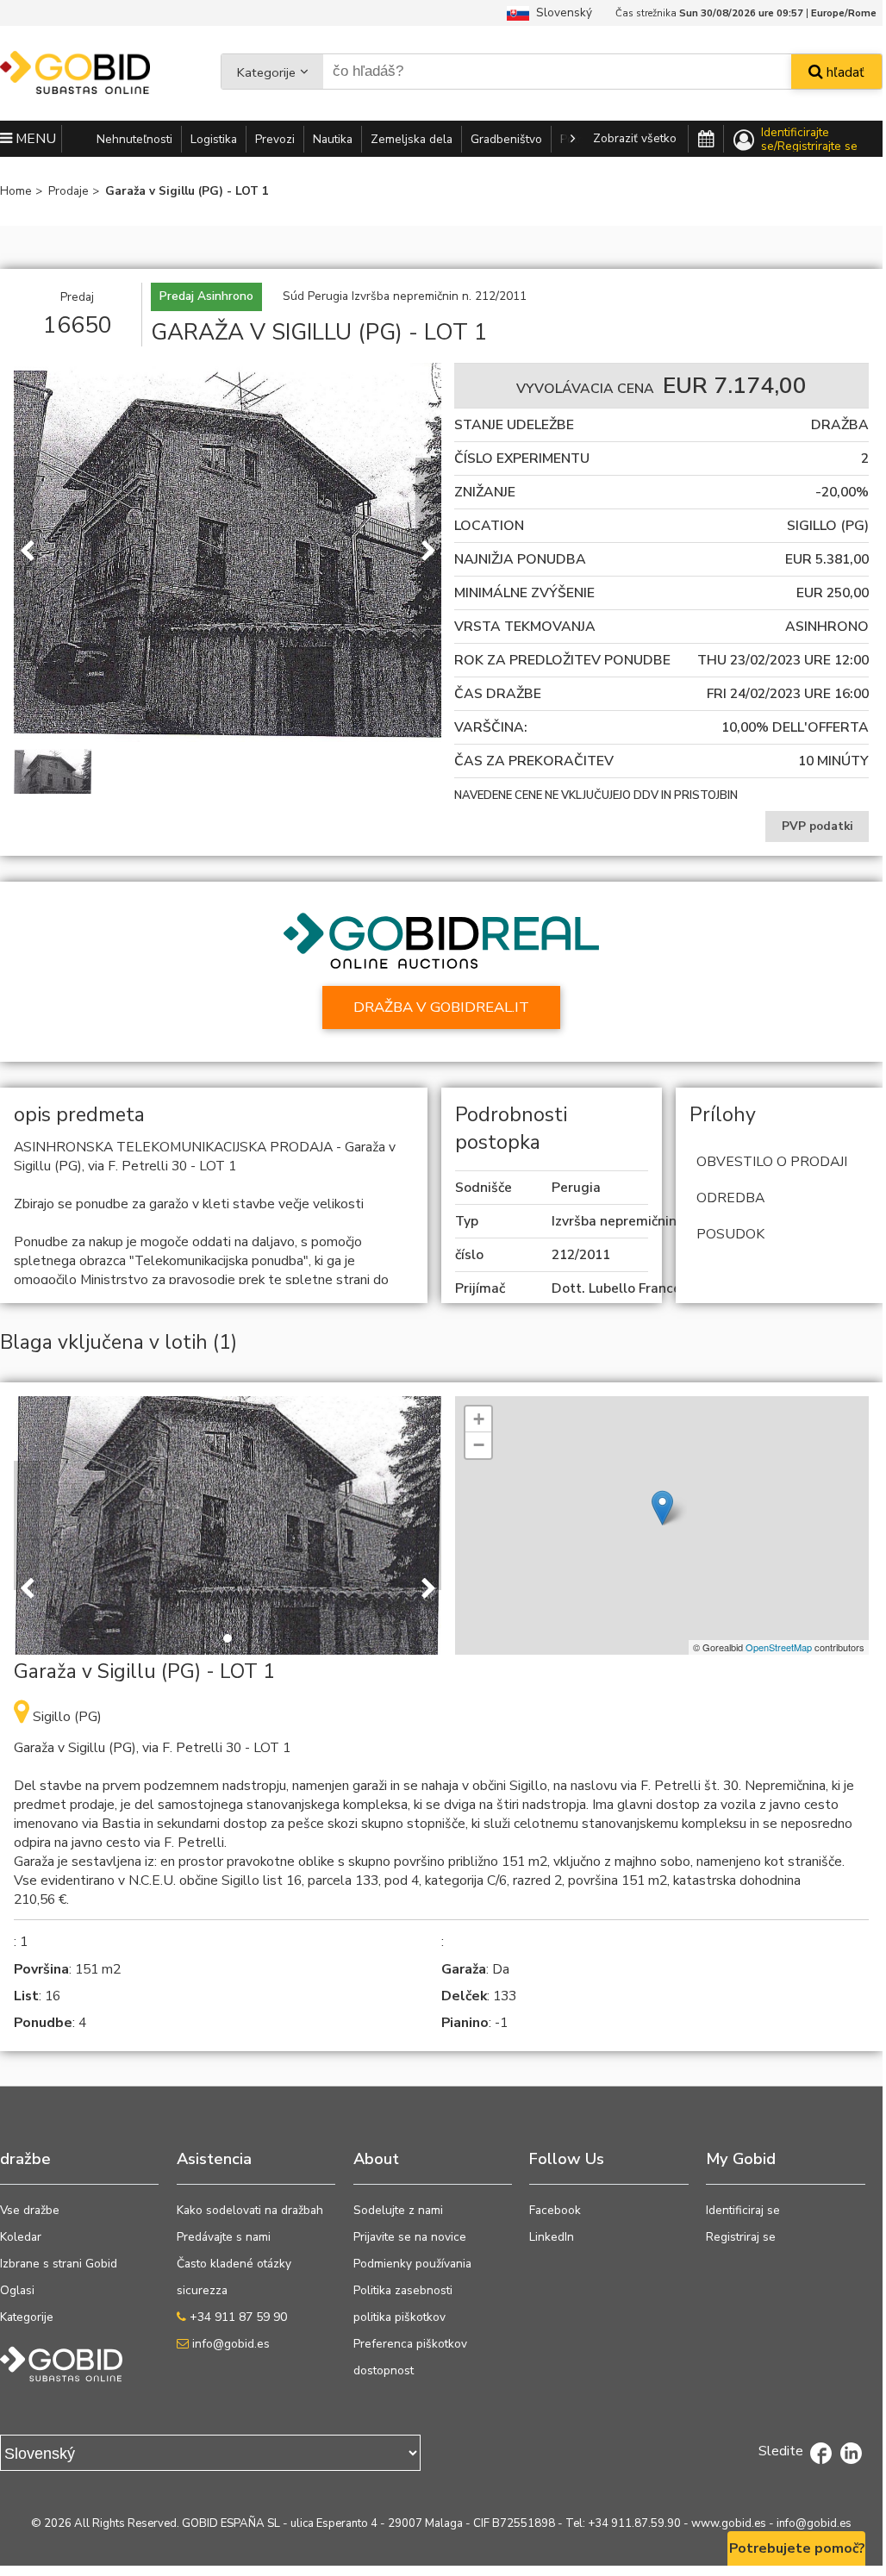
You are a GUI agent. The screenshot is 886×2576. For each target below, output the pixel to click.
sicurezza (202, 2290)
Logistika (214, 139)
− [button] (479, 1445)
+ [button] (479, 1419)
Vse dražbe (30, 2210)
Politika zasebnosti (403, 2290)
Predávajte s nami (224, 2237)
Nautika (333, 139)
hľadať (844, 72)
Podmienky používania (412, 2264)
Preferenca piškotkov (410, 2344)
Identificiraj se (743, 2210)
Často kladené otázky (234, 2264)
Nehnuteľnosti (134, 139)
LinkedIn (552, 2237)
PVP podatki (817, 826)
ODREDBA (730, 1198)
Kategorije (266, 72)
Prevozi (275, 139)
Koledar (21, 2237)
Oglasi (17, 2290)
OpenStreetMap (779, 1647)
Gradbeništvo (506, 139)
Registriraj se (741, 2237)
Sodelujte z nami (398, 2210)
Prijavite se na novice (410, 2237)
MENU (34, 139)
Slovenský (561, 12)
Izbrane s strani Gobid (59, 2264)
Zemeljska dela (412, 139)
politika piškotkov (399, 2317)
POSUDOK (730, 1234)
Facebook (555, 2210)
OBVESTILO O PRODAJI (772, 1162)
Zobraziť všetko (635, 138)
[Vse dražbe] (706, 140)
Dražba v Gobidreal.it (441, 1007)
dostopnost (384, 2370)
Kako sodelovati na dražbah (250, 2210)
